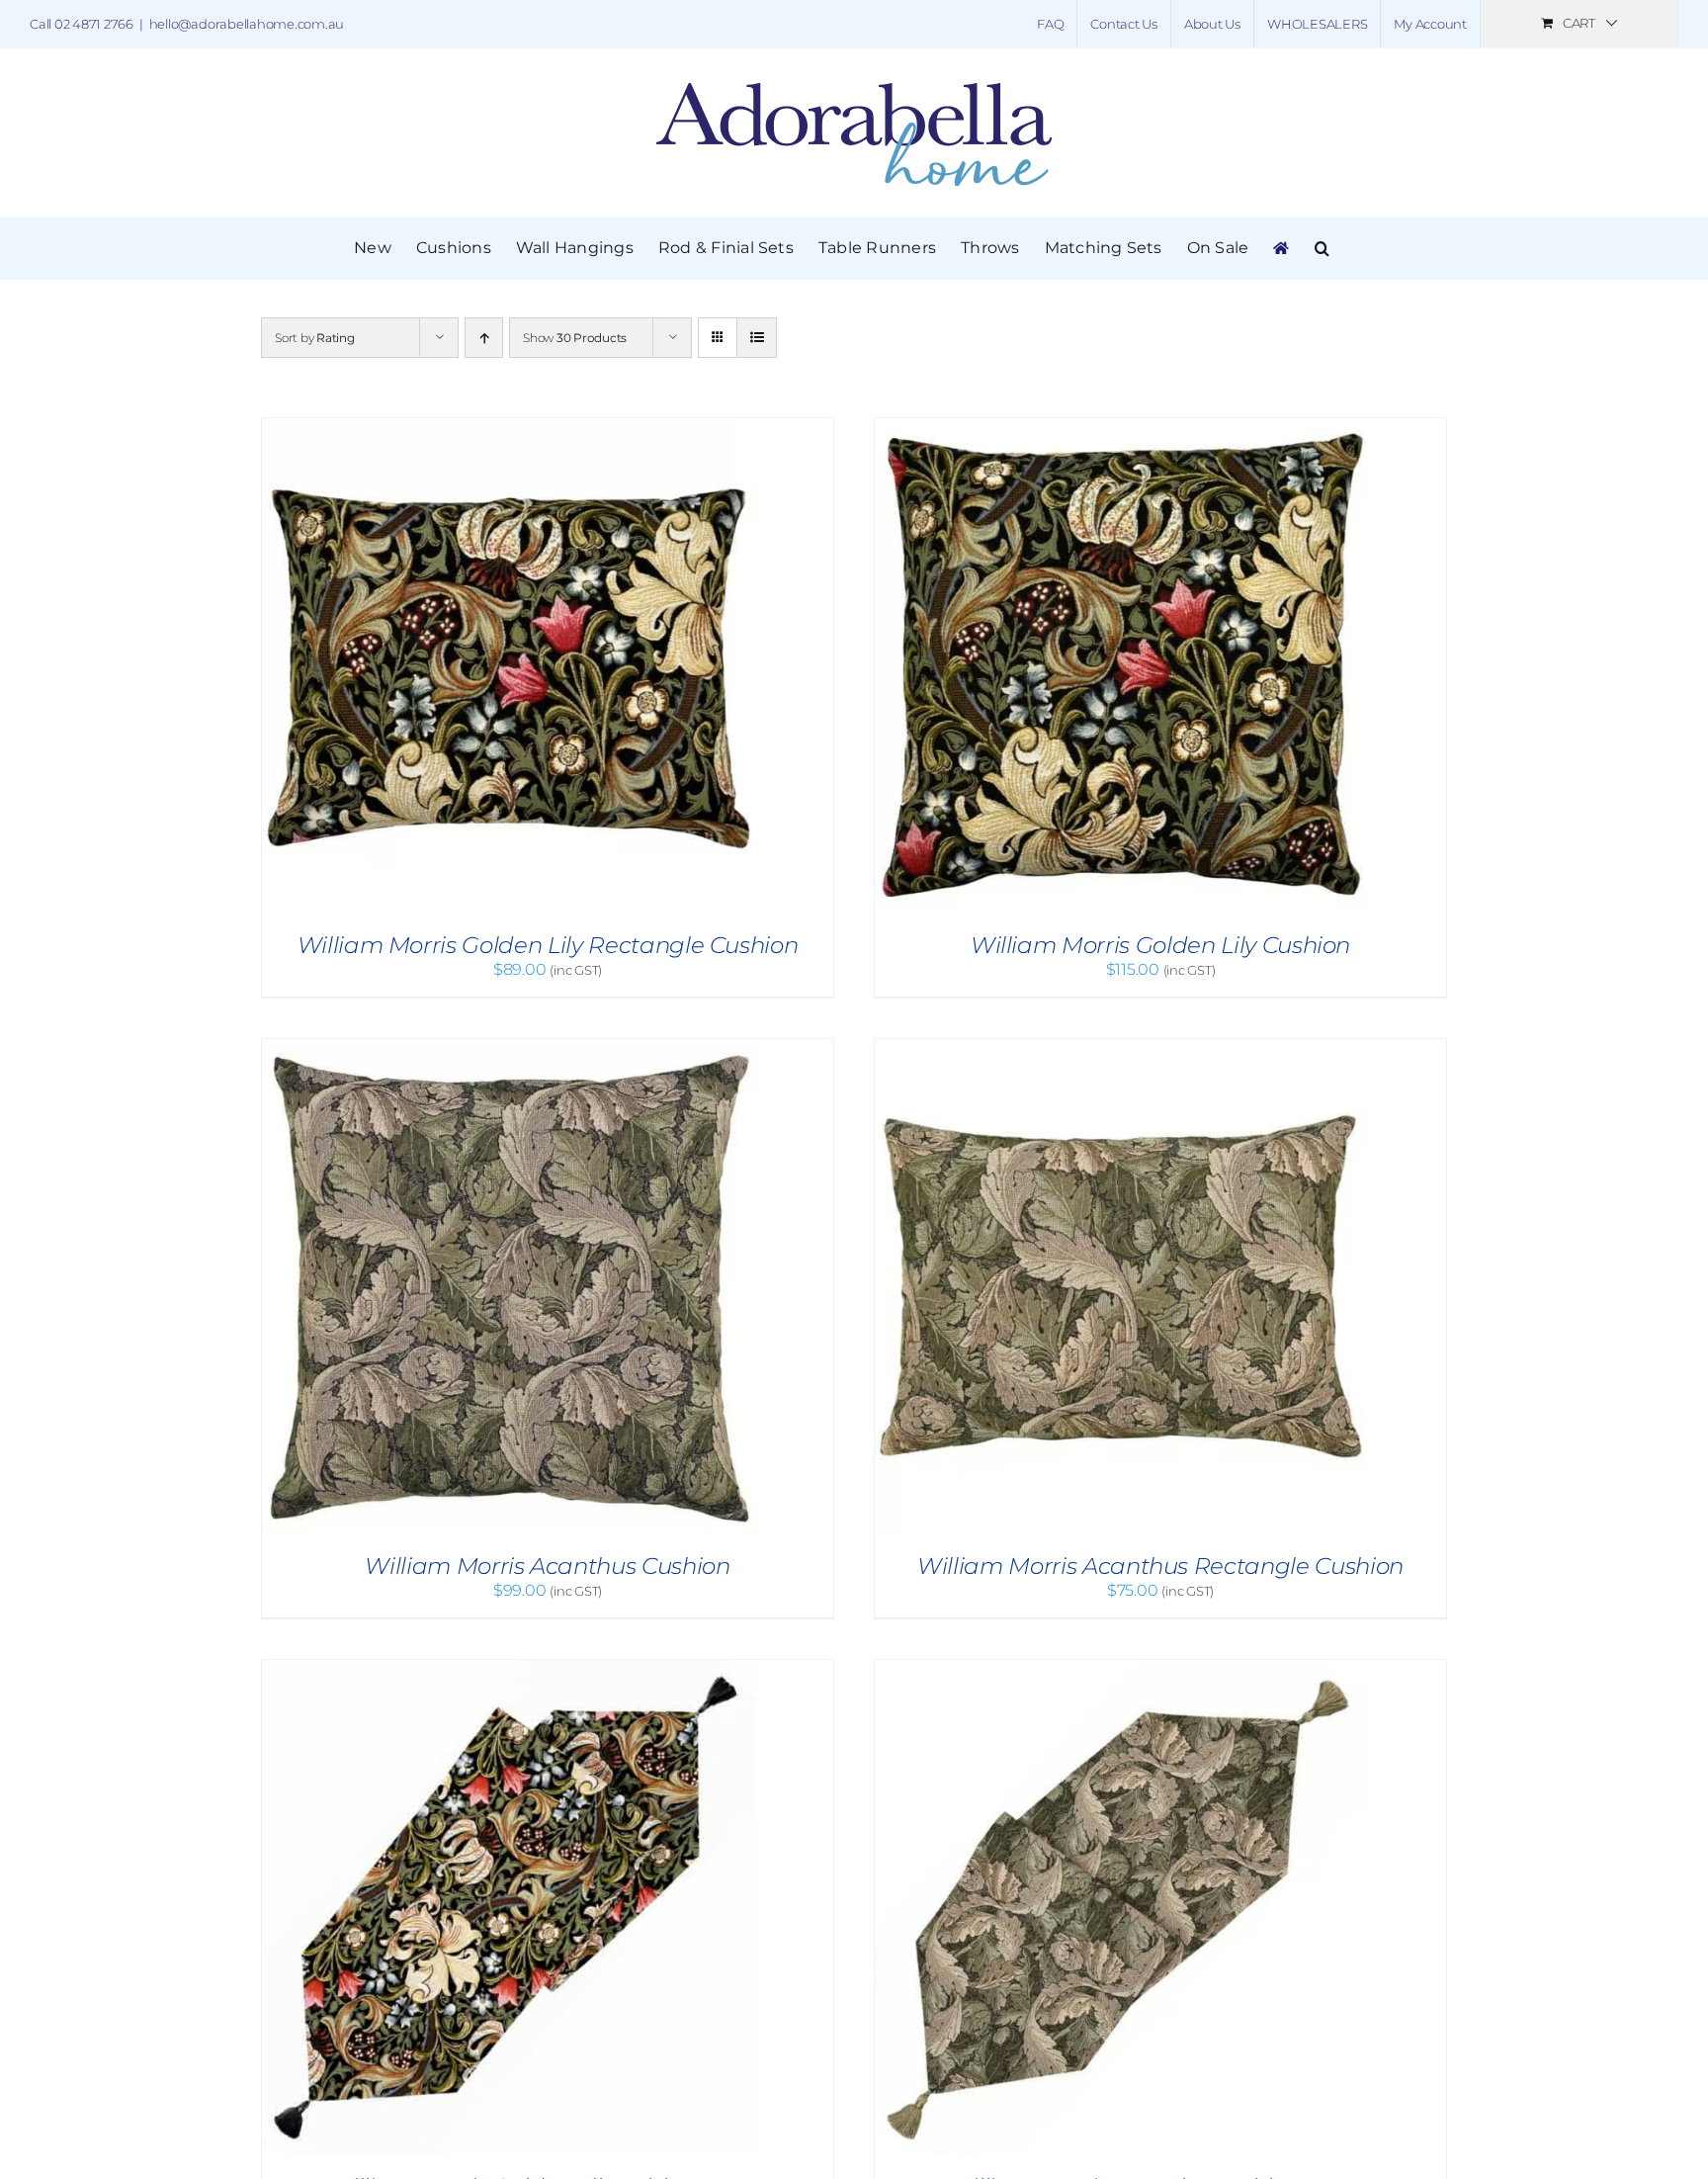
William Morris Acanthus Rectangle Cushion (1160, 1566)
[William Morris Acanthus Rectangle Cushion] (1122, 1048)
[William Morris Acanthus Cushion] (509, 1048)
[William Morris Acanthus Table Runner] (1122, 1669)
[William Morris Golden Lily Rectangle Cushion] (509, 428)
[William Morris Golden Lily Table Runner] (509, 1669)
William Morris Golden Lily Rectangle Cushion (548, 945)
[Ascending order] (484, 338)
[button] (1322, 248)
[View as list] (757, 338)
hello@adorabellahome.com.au (247, 24)
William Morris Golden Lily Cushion (1160, 945)
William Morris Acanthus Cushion (547, 1566)
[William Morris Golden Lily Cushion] (1122, 428)
